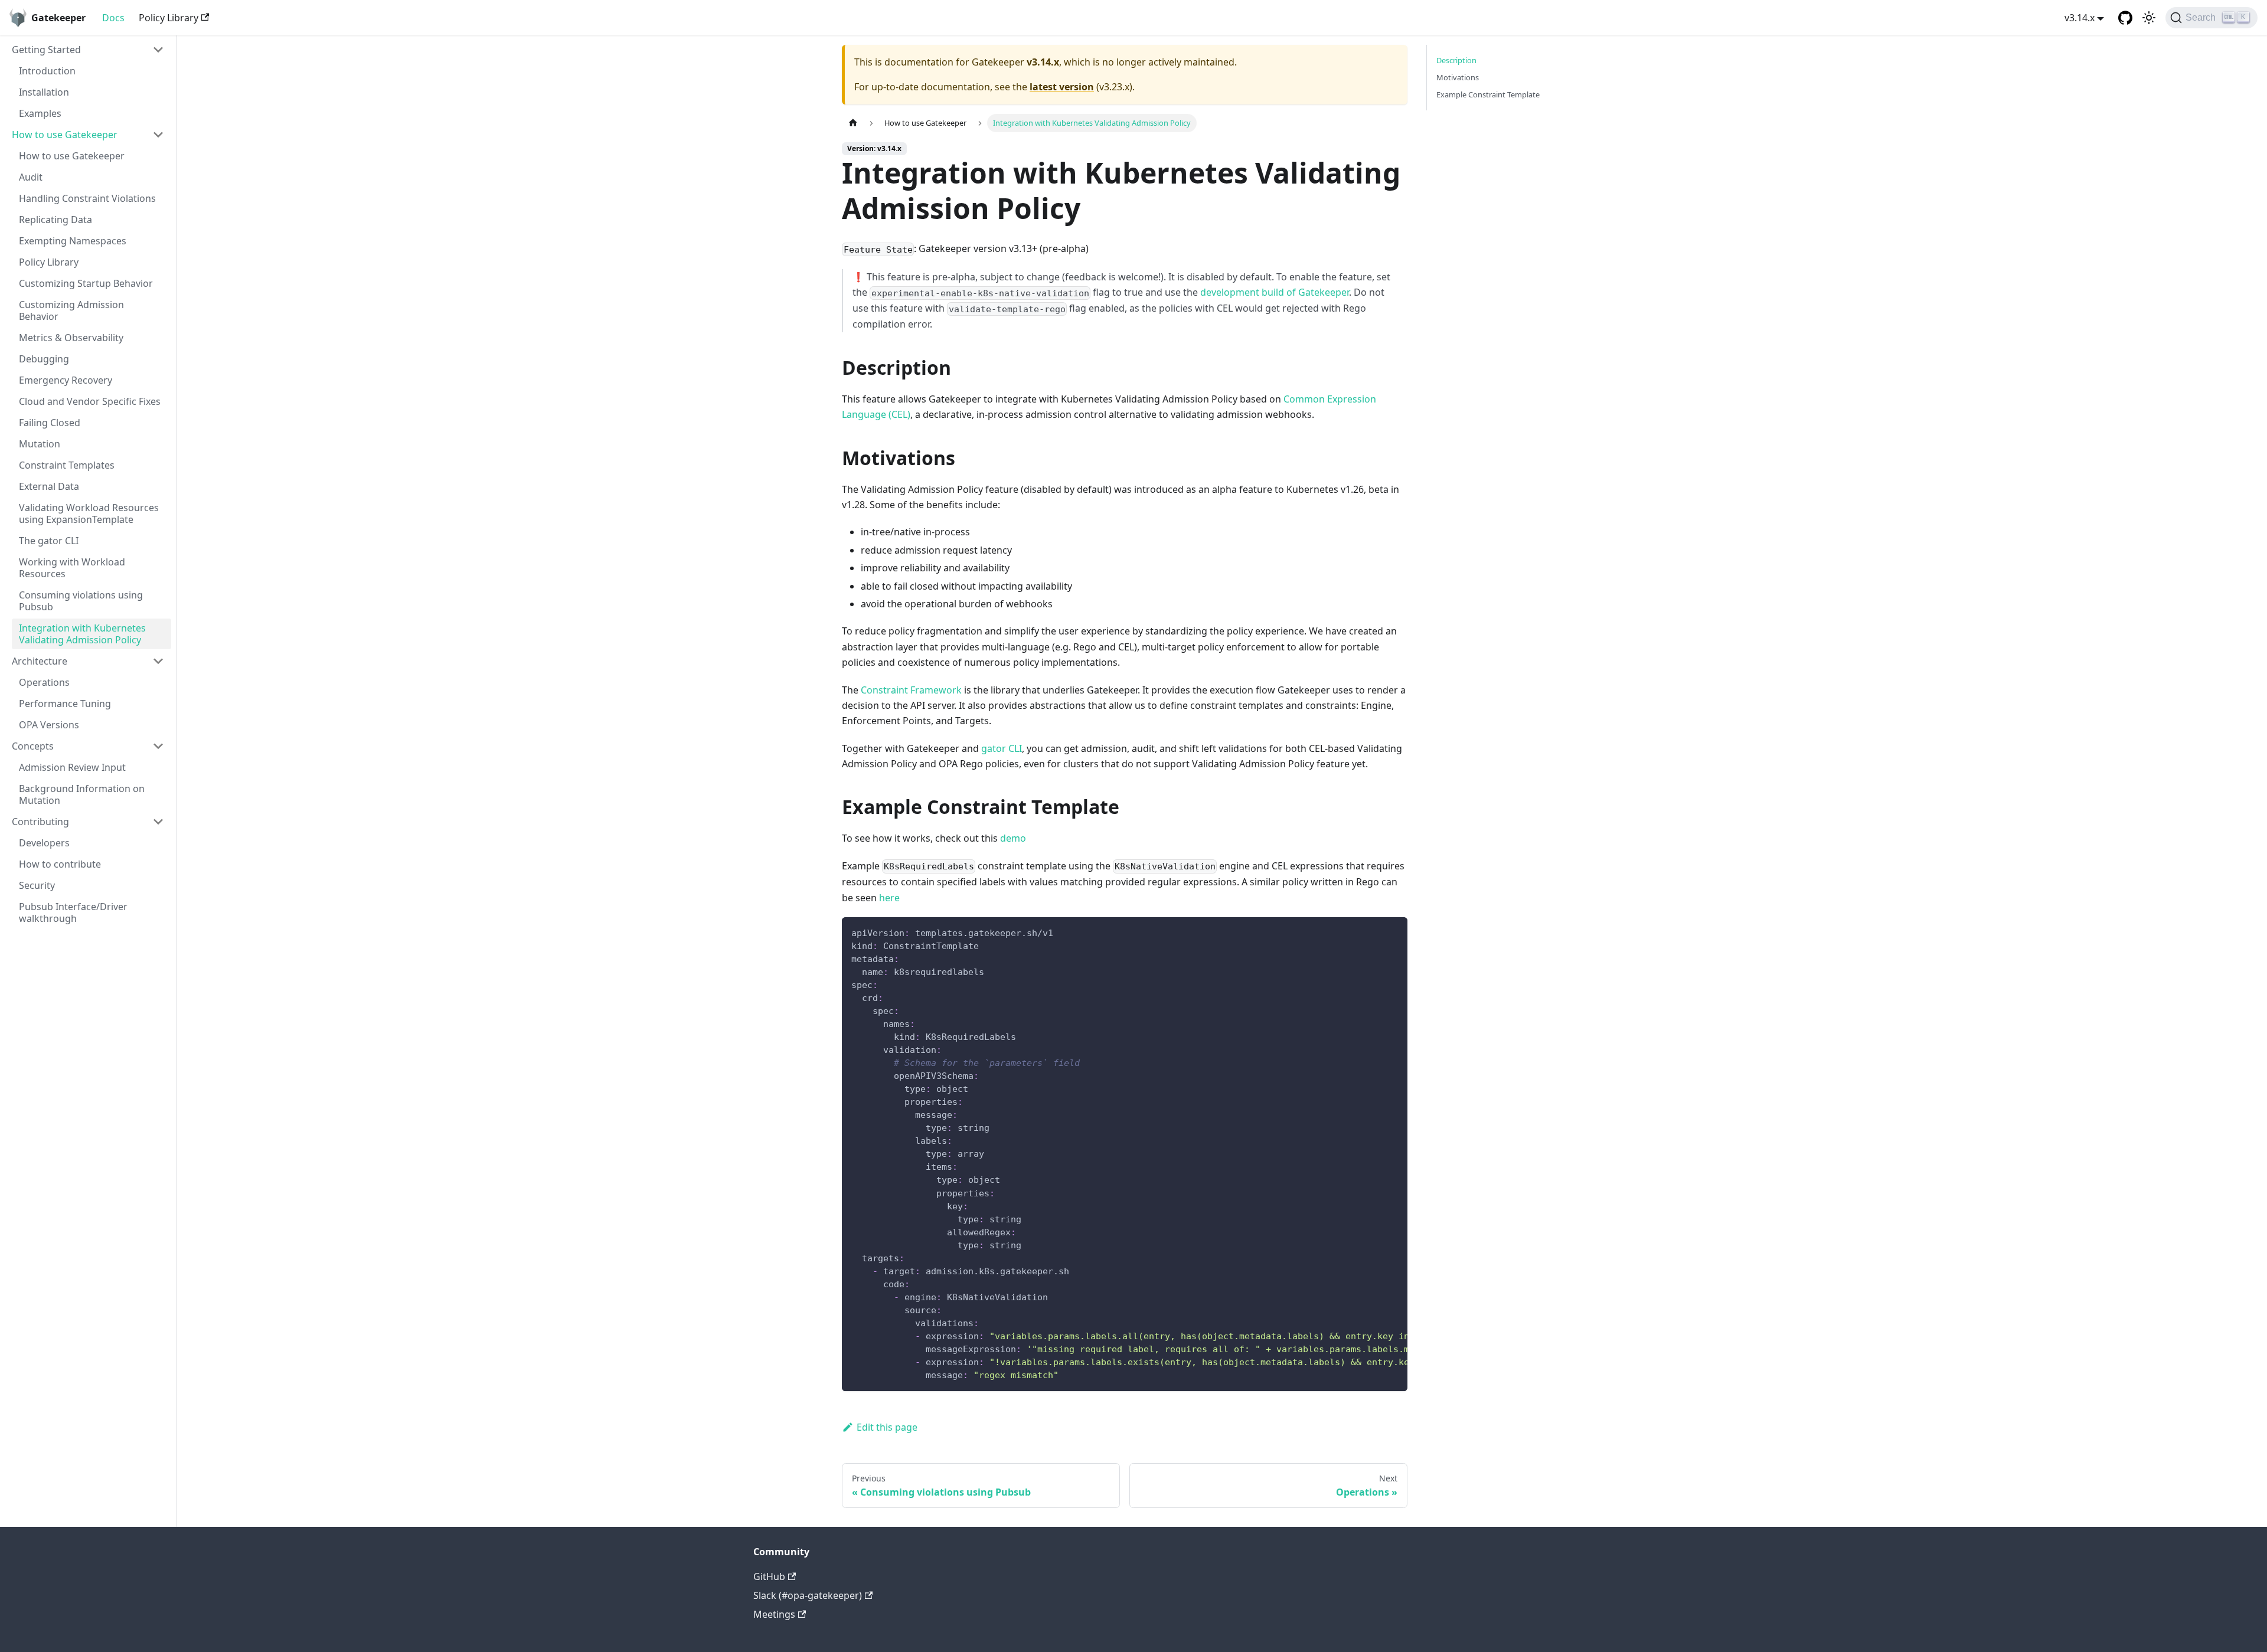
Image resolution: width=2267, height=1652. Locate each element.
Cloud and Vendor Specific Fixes (90, 401)
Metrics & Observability (71, 338)
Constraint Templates (67, 465)
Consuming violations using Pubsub (81, 601)
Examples (40, 113)
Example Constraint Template (1488, 94)
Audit (31, 177)
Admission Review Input (72, 767)
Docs (113, 18)
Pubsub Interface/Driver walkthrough (73, 912)
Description (1456, 60)
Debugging (44, 359)
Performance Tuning (65, 704)
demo (1013, 838)
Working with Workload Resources (72, 568)
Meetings (774, 1614)
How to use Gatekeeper (65, 135)
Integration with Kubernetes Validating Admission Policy (82, 634)
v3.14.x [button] (2080, 18)
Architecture (40, 661)
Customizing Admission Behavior (71, 310)
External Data (49, 486)
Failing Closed (50, 423)
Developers (44, 843)
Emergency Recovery (66, 380)
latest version (1062, 87)
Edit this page (887, 1427)
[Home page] (853, 123)
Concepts (33, 746)
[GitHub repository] (2125, 18)
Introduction (47, 71)
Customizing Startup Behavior (86, 283)
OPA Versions (49, 725)
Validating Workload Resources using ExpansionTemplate (89, 513)
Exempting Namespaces (73, 241)
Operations (44, 682)
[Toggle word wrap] (1371, 932)
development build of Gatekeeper (1275, 292)
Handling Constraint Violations (87, 198)
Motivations (1458, 77)
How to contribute (60, 864)
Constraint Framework (911, 690)
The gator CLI (49, 541)
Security (37, 885)
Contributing (40, 822)
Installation (44, 92)
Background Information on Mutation (82, 794)
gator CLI (1002, 748)
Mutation (40, 444)
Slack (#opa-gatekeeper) (808, 1595)
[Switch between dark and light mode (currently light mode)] (2149, 18)
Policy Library (169, 18)
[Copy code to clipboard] (1393, 932)
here (889, 898)
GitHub (769, 1576)
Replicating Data (55, 220)
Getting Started (46, 50)
